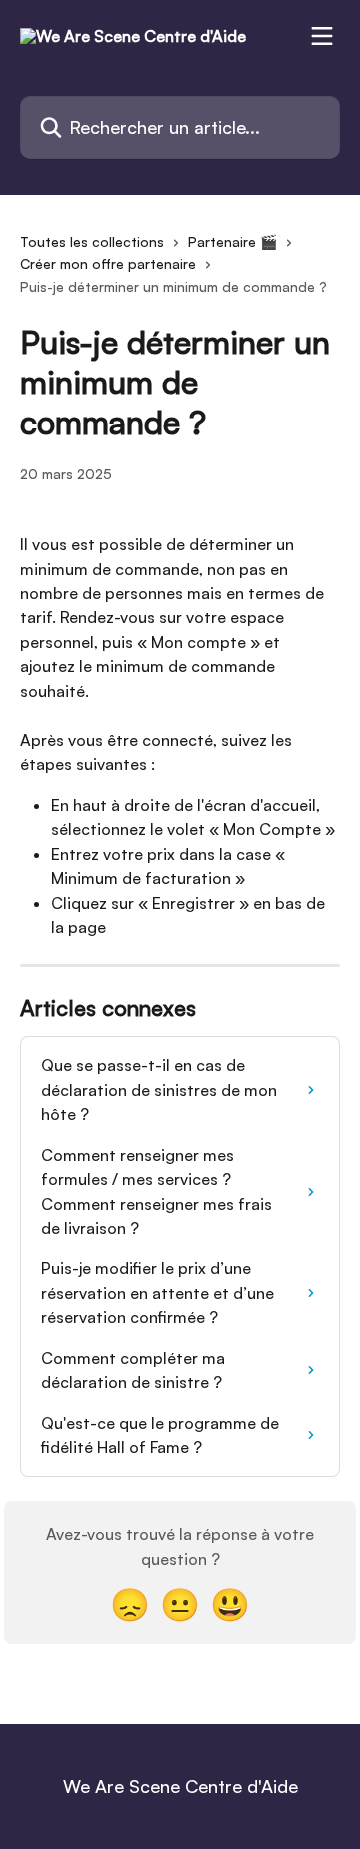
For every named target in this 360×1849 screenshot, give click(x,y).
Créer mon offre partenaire (108, 263)
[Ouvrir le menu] (322, 36)
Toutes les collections (92, 241)
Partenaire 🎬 (232, 241)
